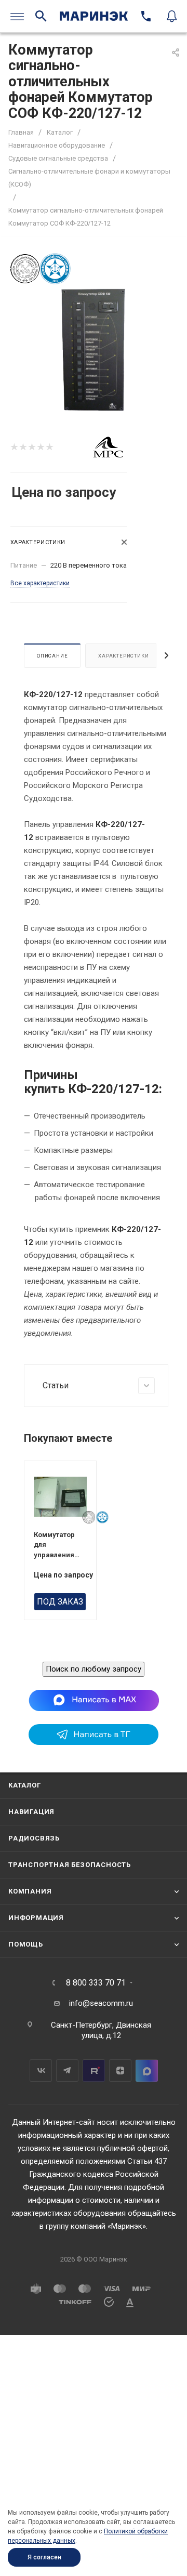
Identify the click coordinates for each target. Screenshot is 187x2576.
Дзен (120, 2071)
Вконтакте (41, 2071)
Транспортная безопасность (70, 1865)
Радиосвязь (34, 1838)
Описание (52, 656)
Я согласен (44, 2557)
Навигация (31, 1812)
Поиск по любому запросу (94, 1669)
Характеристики (123, 656)
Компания (30, 1891)
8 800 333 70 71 (96, 1983)
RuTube (94, 2071)
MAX (147, 2071)
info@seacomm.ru (101, 2003)
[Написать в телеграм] (94, 1742)
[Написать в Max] (94, 1700)
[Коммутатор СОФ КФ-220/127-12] (93, 349)
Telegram (67, 2071)
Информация (36, 1918)
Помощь (26, 1944)
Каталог (25, 1785)
